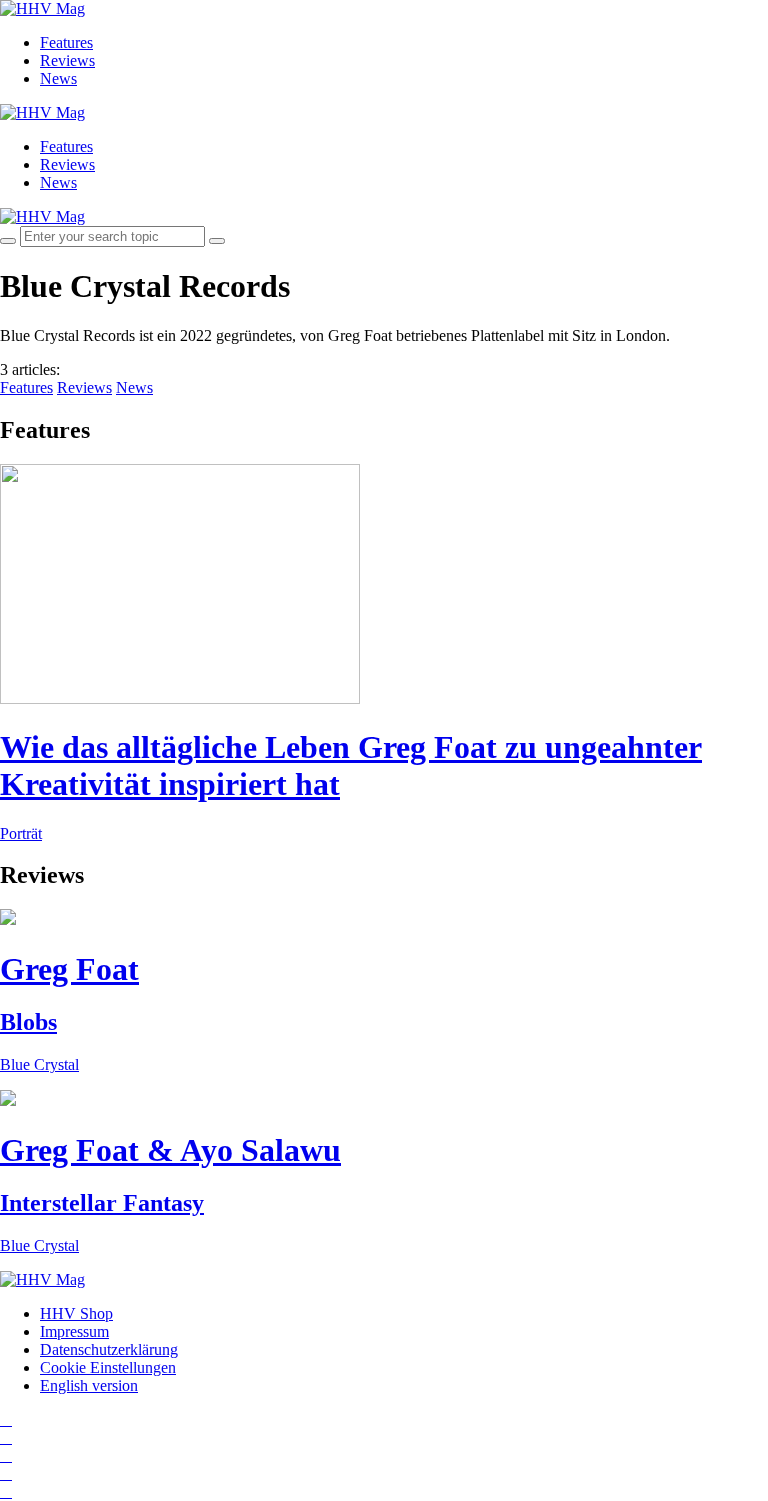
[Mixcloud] (6, 1473)
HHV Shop (76, 1313)
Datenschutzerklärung (109, 1349)
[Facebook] (6, 1437)
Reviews (67, 60)
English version (89, 1385)
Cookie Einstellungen (108, 1367)
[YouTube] (6, 1455)
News (58, 78)
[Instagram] (6, 1419)
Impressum (74, 1331)
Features (66, 42)
